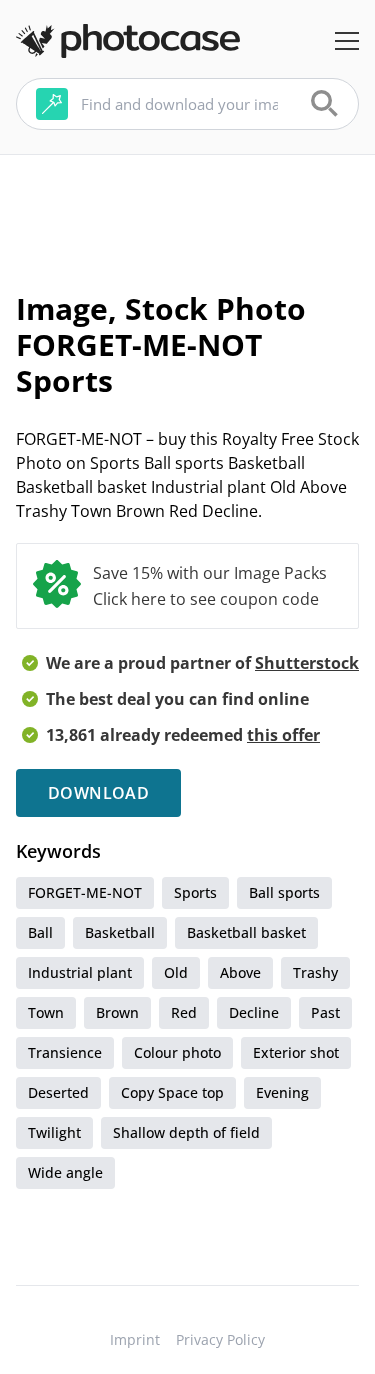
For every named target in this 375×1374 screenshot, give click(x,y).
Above (240, 972)
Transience (65, 1052)
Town (46, 1012)
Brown (117, 1012)
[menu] (347, 41)
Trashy (315, 972)
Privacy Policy (220, 1339)
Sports (195, 892)
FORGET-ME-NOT (85, 892)
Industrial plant (80, 972)
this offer (283, 735)
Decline (254, 1012)
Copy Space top (172, 1092)
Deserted (58, 1092)
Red (184, 1012)
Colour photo (177, 1052)
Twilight (54, 1132)
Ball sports (284, 892)
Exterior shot (296, 1052)
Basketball (120, 932)
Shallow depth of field (186, 1132)
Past (325, 1012)
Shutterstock (307, 663)
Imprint (135, 1339)
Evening (282, 1092)
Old (176, 972)
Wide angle (65, 1172)
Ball (40, 932)
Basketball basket (246, 932)
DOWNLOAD (98, 793)
